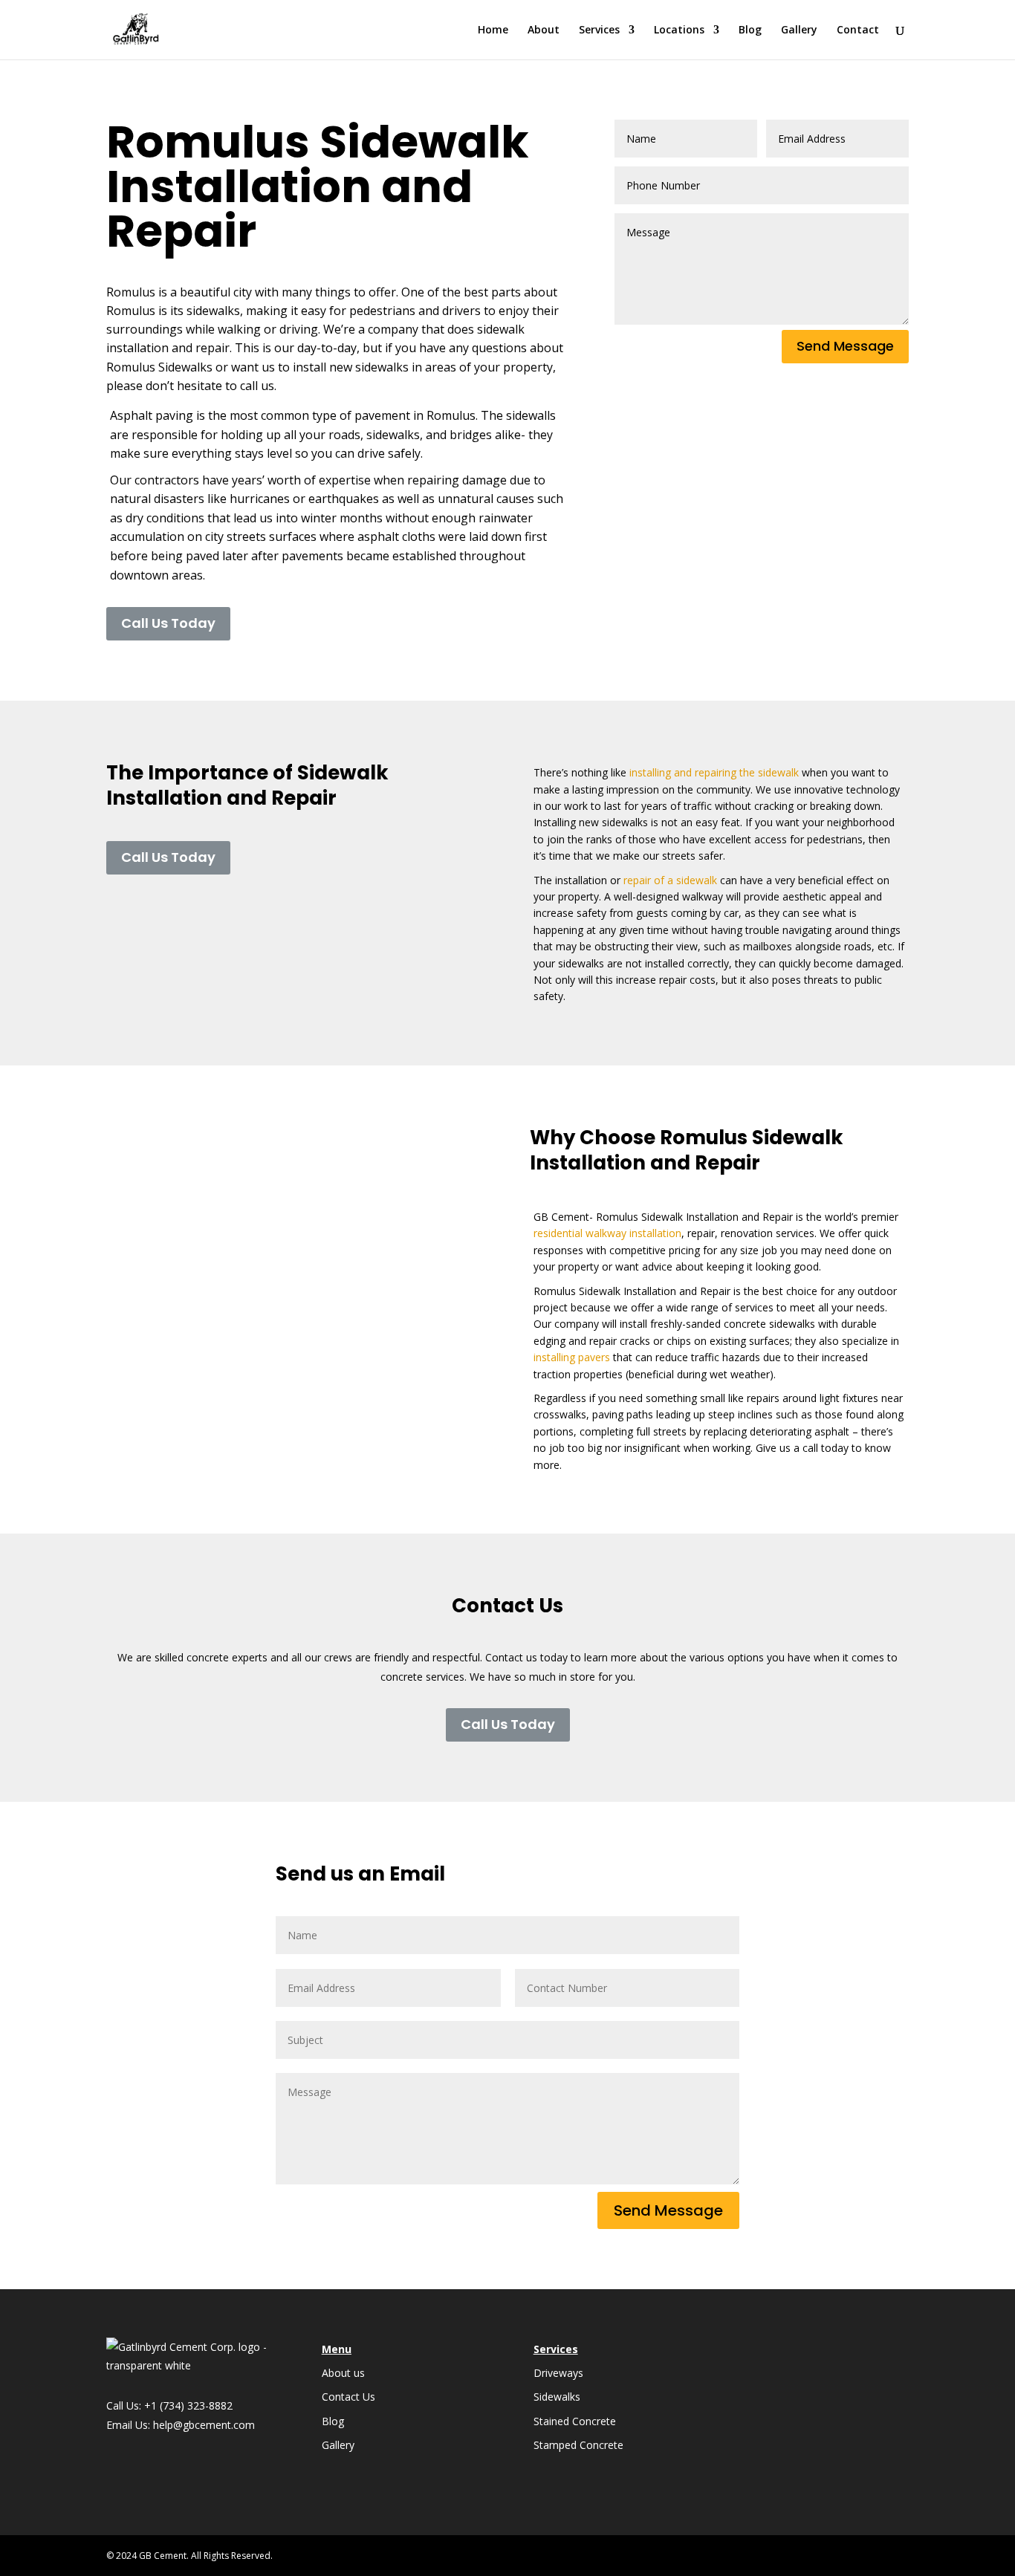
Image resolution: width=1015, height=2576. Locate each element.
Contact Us (348, 2397)
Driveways (558, 2373)
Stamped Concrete (578, 2445)
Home (493, 30)
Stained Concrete (575, 2421)
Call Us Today (168, 623)
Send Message (845, 346)
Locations (679, 30)
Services (599, 30)
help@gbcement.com (204, 2425)
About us (343, 2373)
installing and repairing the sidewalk (714, 772)
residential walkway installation (607, 1233)
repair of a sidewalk (670, 880)
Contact (858, 30)
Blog (750, 30)
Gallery (799, 30)
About (544, 30)
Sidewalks (557, 2397)
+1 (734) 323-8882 (188, 2405)
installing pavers (572, 1357)
